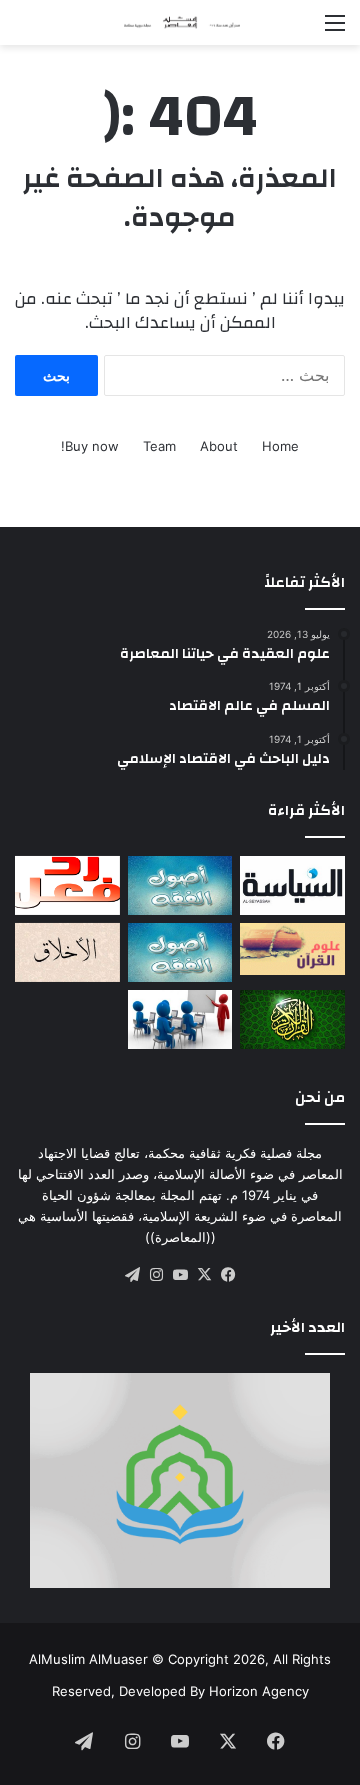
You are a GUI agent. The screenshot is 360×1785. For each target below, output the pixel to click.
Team (159, 446)
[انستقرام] (156, 1275)
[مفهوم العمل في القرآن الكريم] (292, 1019)
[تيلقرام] (132, 1275)
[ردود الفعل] (67, 885)
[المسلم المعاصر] (180, 22)
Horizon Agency (259, 1691)
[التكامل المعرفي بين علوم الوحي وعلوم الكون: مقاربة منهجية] (292, 949)
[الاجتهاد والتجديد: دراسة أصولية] (180, 952)
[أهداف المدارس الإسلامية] (180, 1019)
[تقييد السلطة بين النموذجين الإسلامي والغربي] (292, 885)
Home (280, 446)
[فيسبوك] (228, 1275)
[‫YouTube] (180, 1275)
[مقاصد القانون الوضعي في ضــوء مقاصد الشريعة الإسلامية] (180, 885)
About (219, 446)
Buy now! (90, 446)
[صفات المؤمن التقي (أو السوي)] (67, 952)
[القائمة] (335, 29)
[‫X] (204, 1275)
